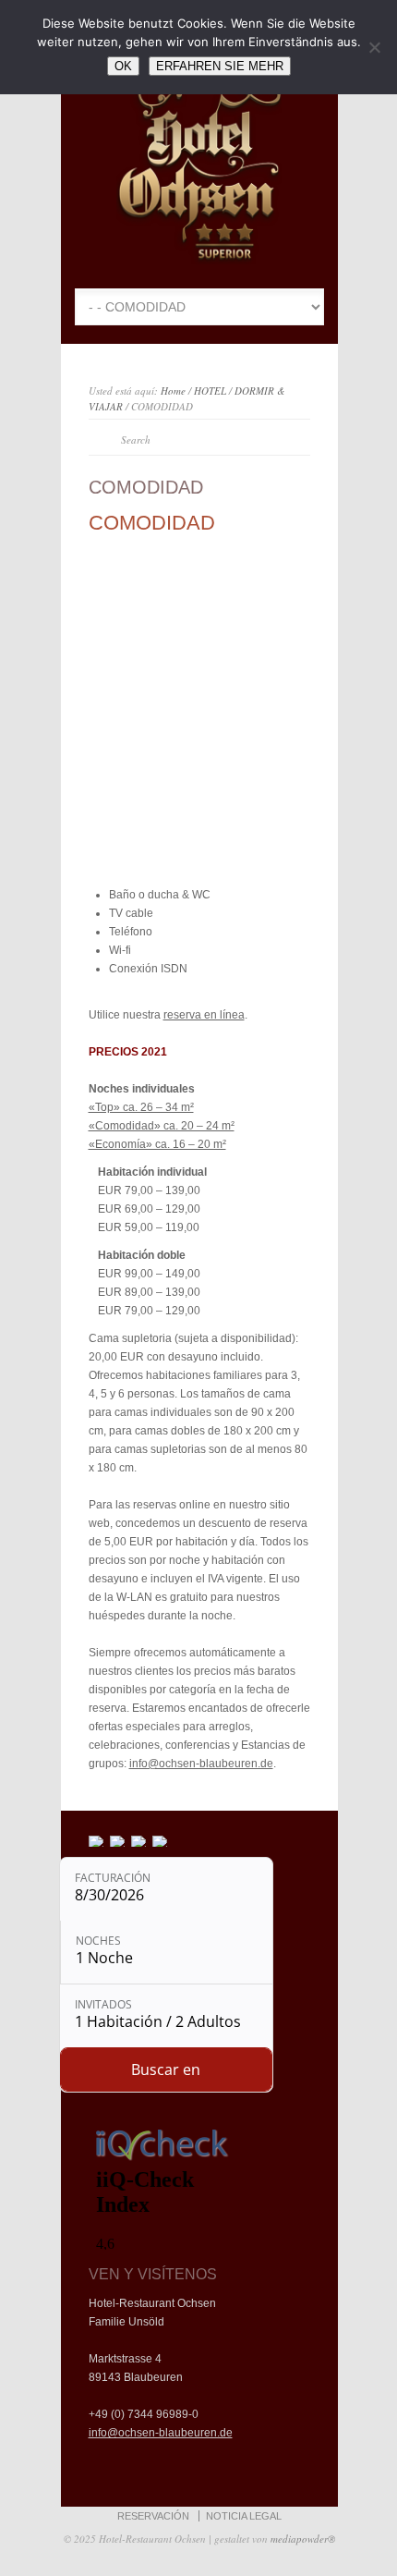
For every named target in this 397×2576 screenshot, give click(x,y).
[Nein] (374, 47)
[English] (139, 1841)
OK (123, 66)
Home (173, 391)
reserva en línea (204, 1015)
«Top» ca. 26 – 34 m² (141, 1107)
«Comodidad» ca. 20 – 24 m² (162, 1126)
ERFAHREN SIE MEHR (220, 66)
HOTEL (210, 391)
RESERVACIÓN (153, 2516)
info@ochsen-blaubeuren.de (201, 1764)
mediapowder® (303, 2539)
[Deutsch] (161, 1841)
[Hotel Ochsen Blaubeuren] (199, 261)
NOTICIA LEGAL (244, 2516)
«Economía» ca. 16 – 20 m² (157, 1144)
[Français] (97, 1841)
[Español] (118, 1841)
